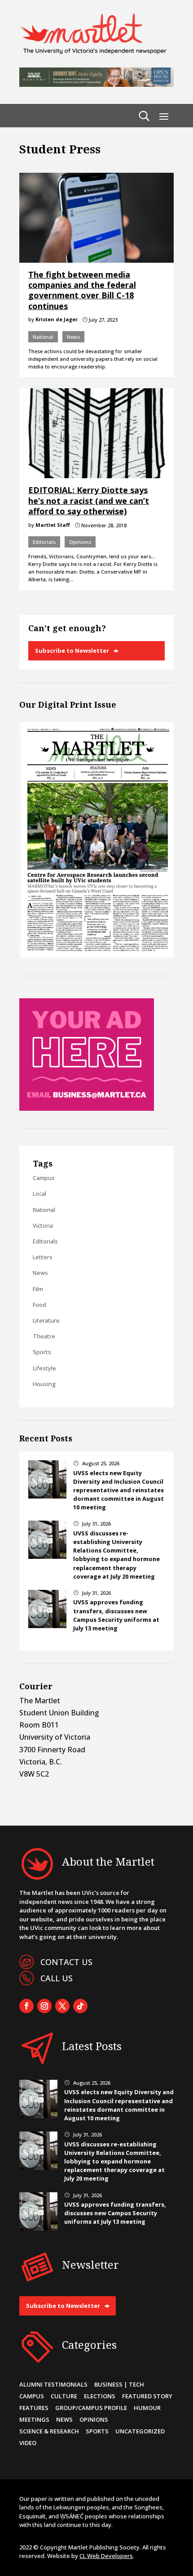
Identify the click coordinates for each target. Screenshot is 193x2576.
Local (39, 1194)
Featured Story (147, 2396)
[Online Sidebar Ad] (87, 1108)
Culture (64, 2396)
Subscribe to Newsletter (72, 651)
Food (39, 1305)
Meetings (34, 2419)
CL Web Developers (106, 2556)
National (43, 337)
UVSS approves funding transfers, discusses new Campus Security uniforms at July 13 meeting (116, 1615)
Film (38, 1289)
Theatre (44, 1336)
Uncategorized (140, 2431)
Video (28, 2443)
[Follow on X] (62, 2006)
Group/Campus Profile (91, 2408)
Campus (44, 1178)
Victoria (43, 1225)
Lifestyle (44, 1368)
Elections (100, 2396)
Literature (46, 1320)
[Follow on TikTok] (80, 2006)
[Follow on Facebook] (26, 2006)
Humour (147, 2408)
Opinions (80, 542)
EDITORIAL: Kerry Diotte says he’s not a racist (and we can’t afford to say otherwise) (89, 500)
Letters (43, 1257)
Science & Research (49, 2431)
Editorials (44, 542)
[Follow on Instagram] (44, 2006)
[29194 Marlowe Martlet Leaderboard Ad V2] (96, 84)
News (73, 337)
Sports (42, 1352)
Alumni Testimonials (53, 2384)
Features (34, 2408)
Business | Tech (119, 2384)
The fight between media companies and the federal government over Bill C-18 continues (82, 290)
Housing (44, 1384)
